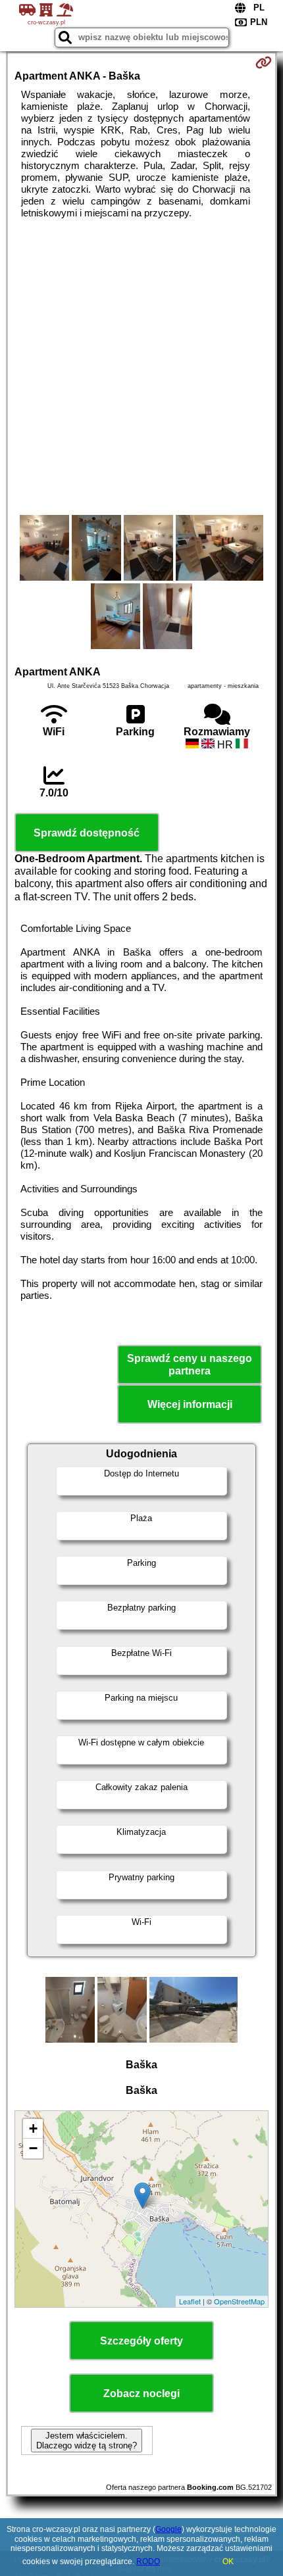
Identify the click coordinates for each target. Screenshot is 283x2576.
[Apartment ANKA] (44, 549)
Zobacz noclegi (141, 2394)
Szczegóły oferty (141, 2341)
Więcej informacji (190, 1404)
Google (168, 2529)
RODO (148, 2562)
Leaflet (190, 2301)
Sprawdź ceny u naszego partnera (190, 1365)
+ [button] (33, 2128)
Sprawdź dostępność (87, 833)
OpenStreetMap (239, 2301)
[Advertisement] (141, 367)
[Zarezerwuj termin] (264, 62)
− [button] (33, 2148)
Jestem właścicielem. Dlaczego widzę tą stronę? (87, 2441)
